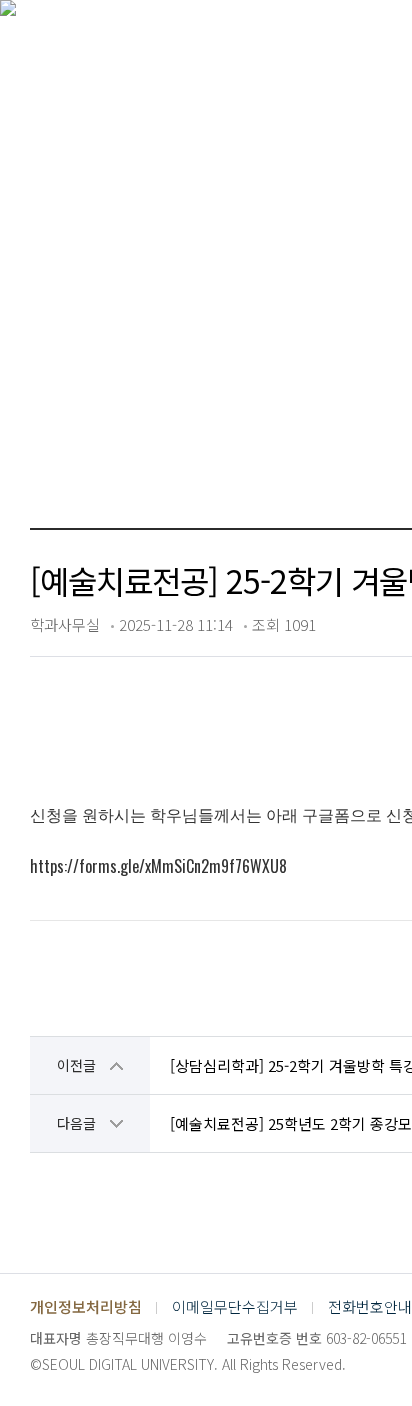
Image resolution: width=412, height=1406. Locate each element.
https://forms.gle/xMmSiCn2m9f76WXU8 (158, 866)
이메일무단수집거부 (235, 1306)
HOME (59, 360)
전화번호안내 (370, 1306)
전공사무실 (144, 359)
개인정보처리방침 (86, 1306)
